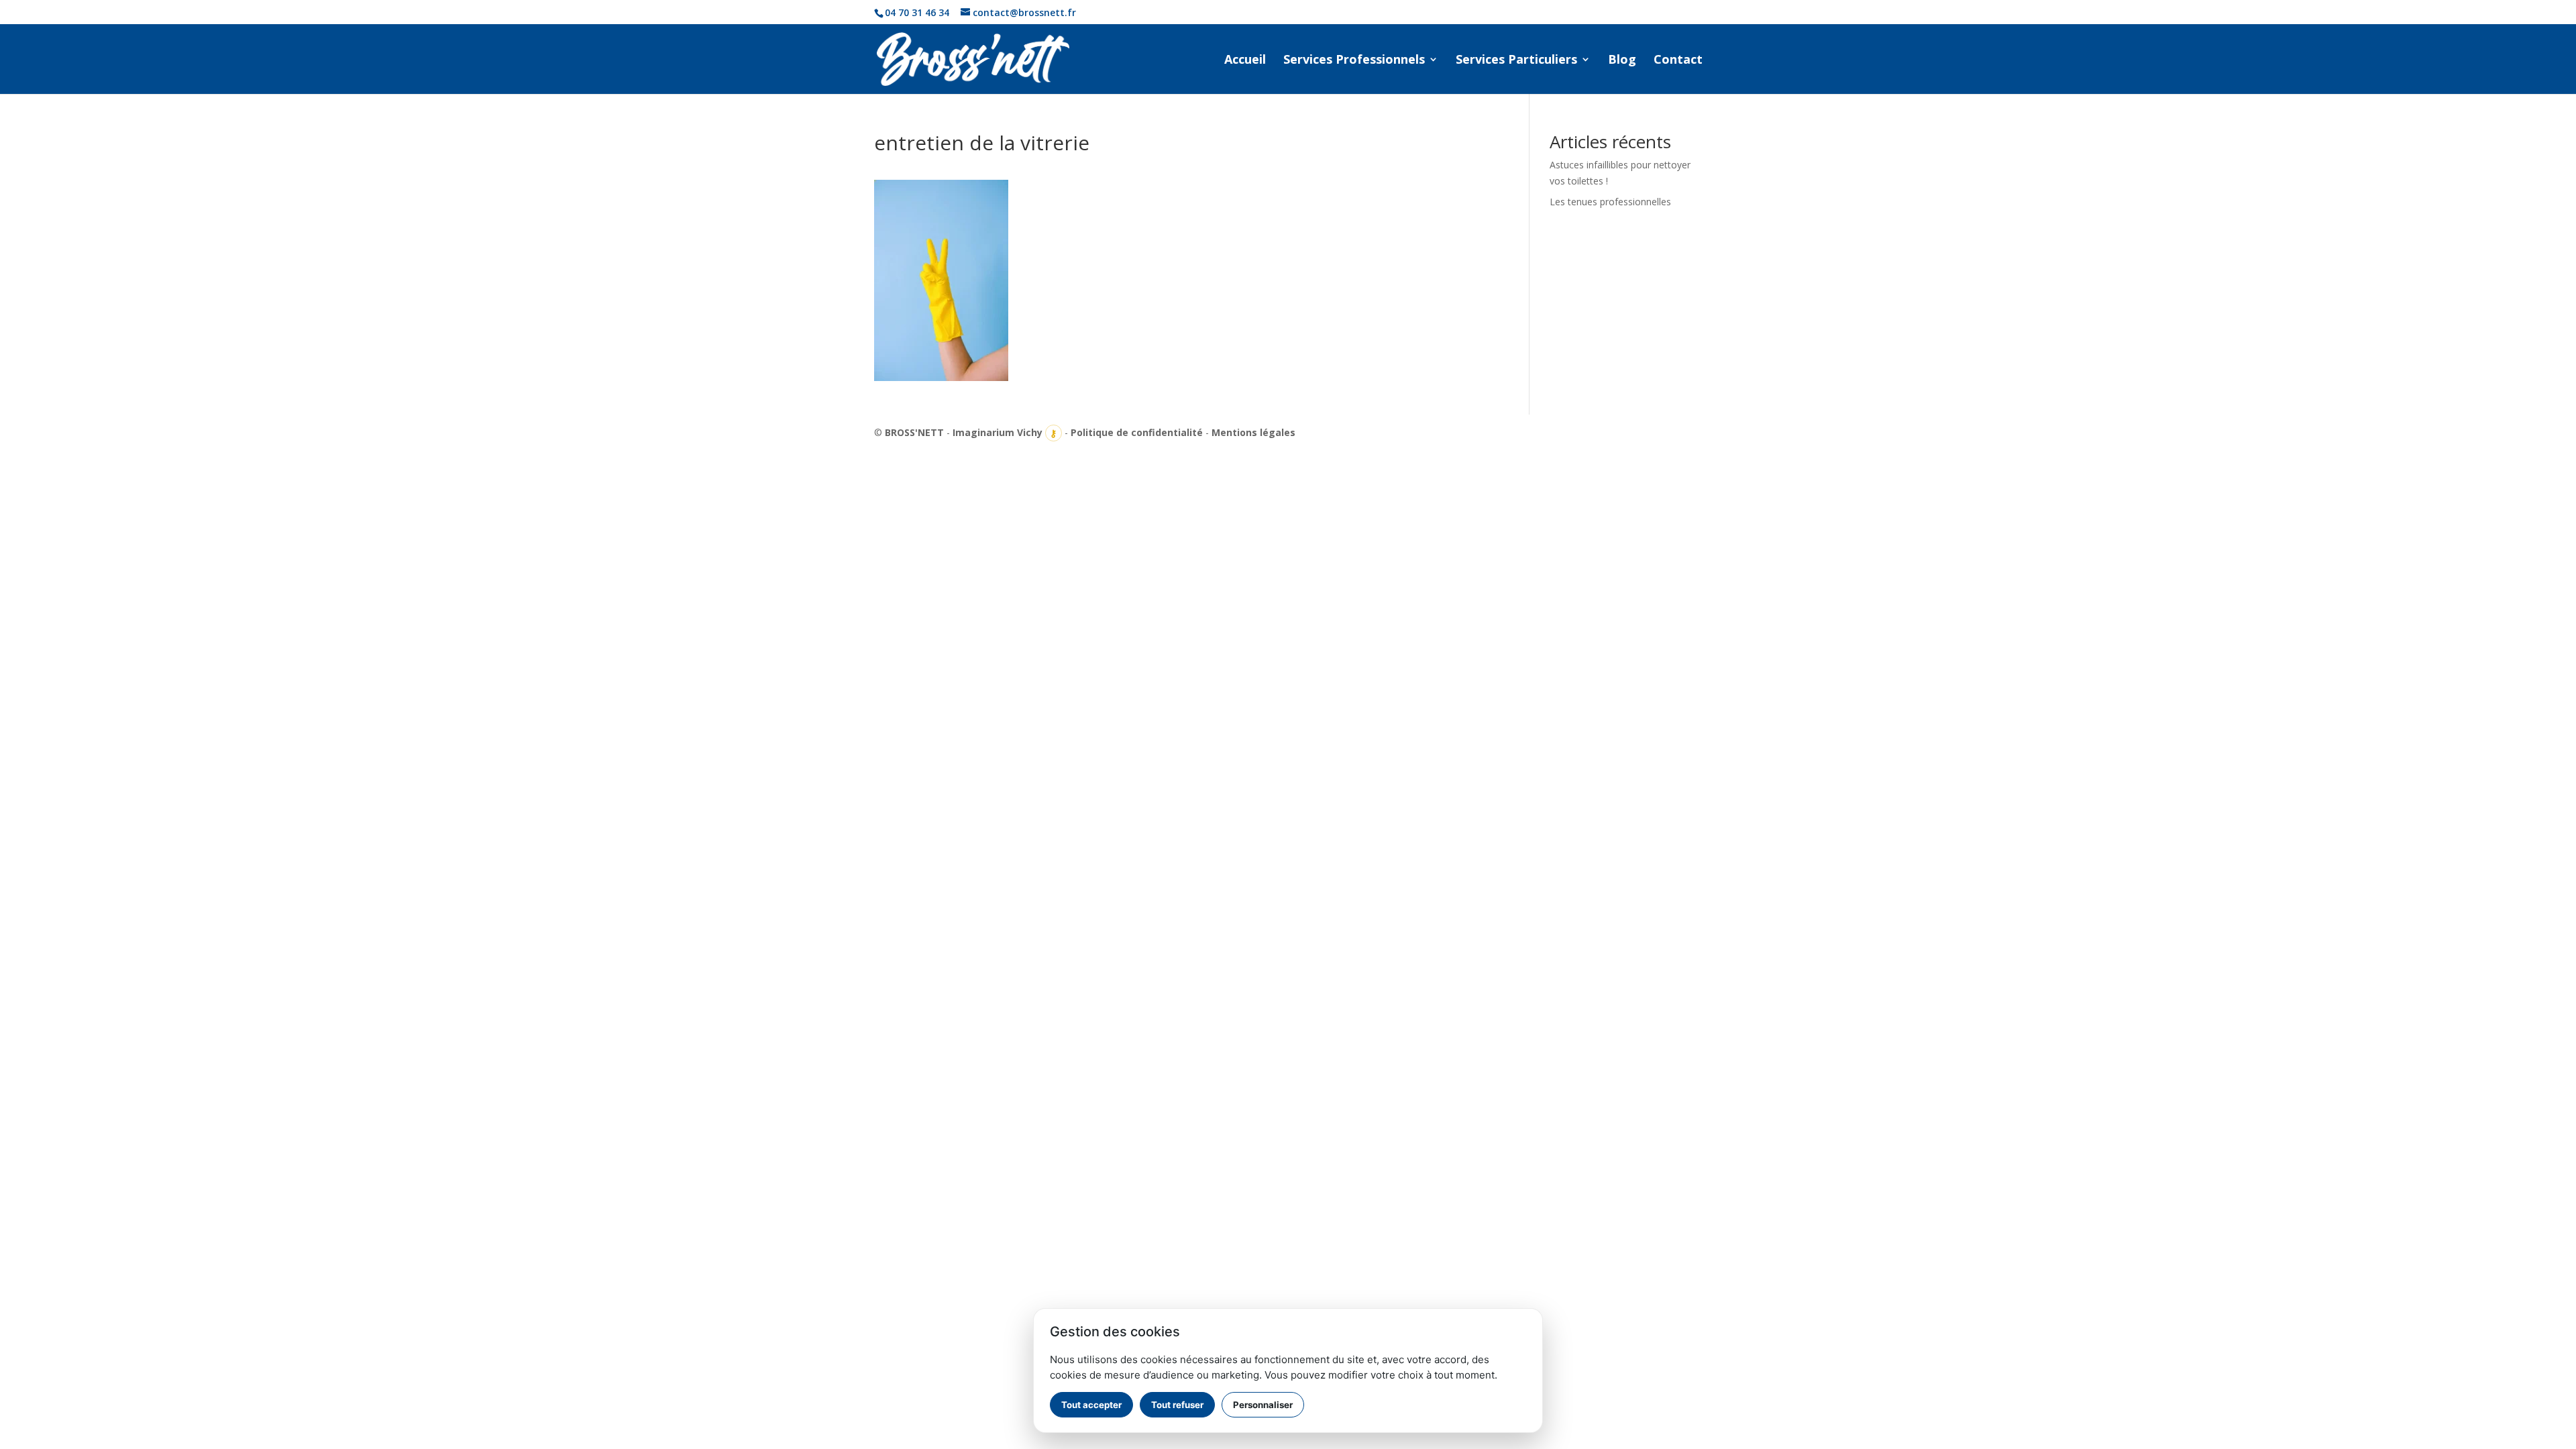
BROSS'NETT (914, 432)
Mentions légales (1253, 432)
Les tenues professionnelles (1610, 202)
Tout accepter (1091, 1405)
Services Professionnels (1354, 61)
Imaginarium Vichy (998, 432)
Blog (1622, 61)
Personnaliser (1263, 1405)
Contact (1678, 61)
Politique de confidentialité (1137, 432)
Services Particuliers (1516, 61)
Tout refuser (1177, 1405)
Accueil (1245, 61)
